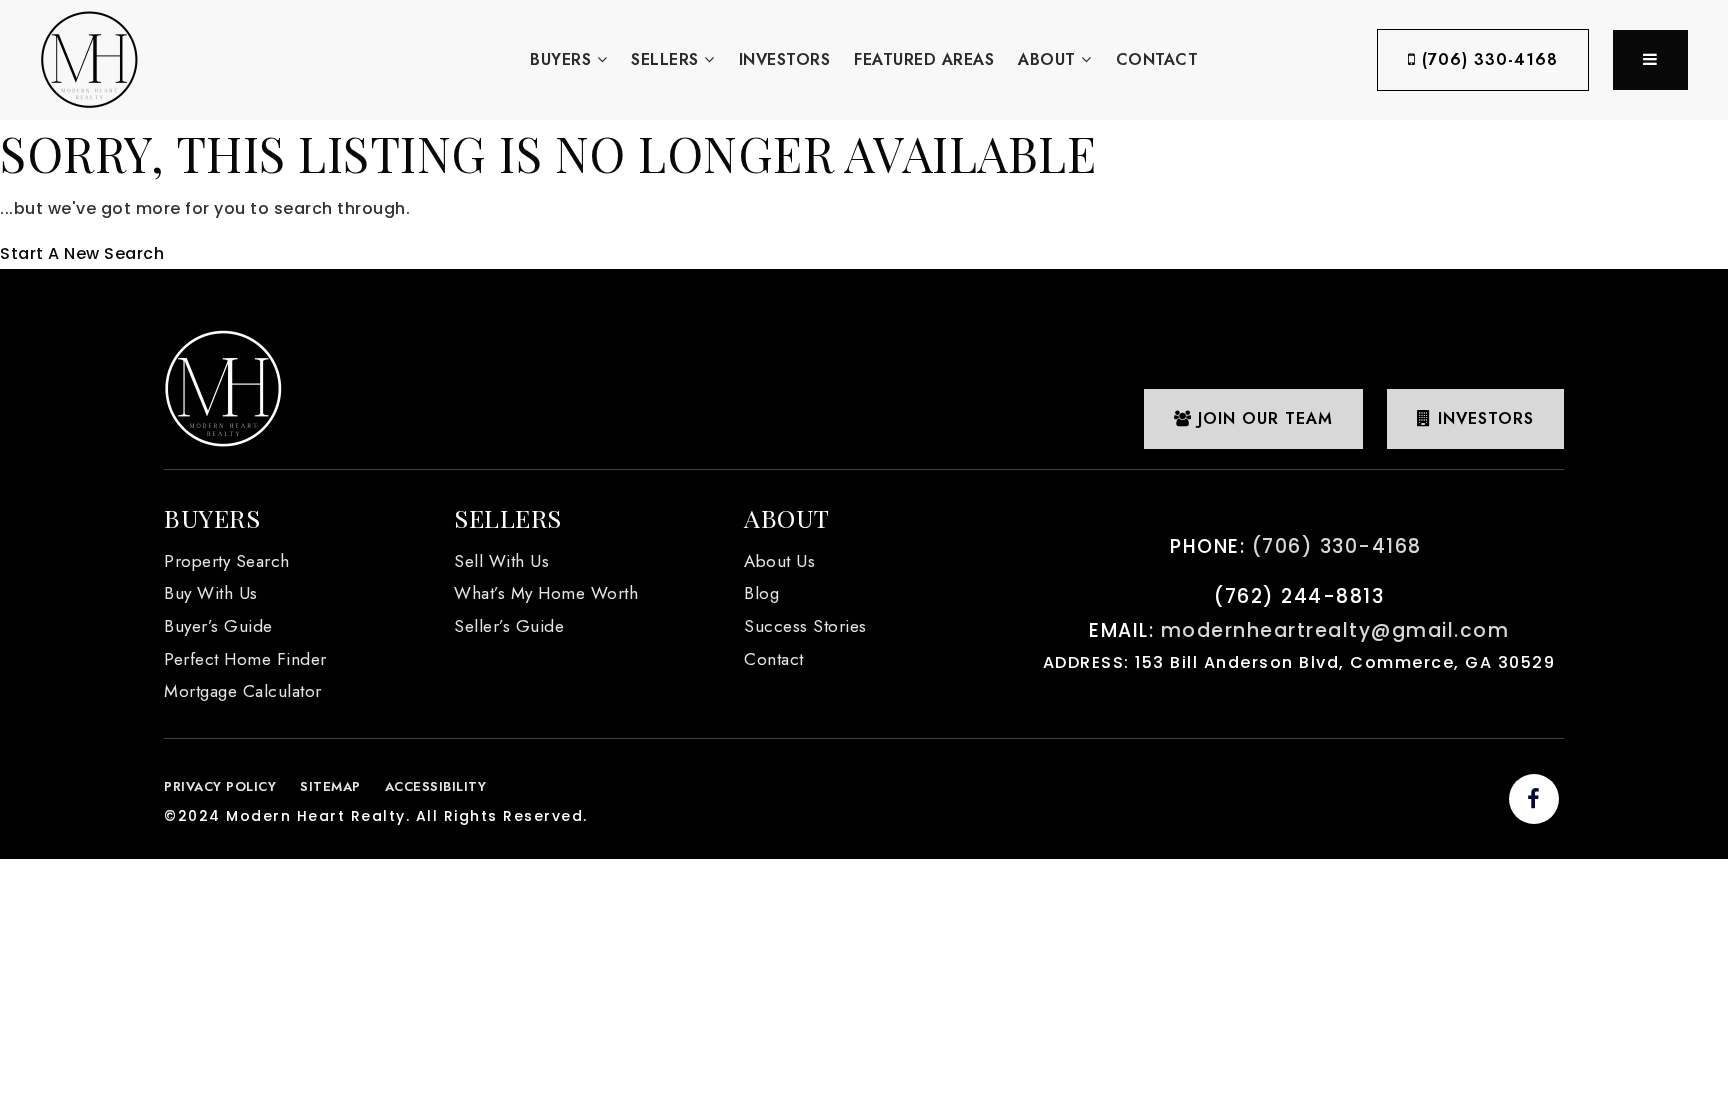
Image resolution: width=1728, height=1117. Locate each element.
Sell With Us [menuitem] (501, 561)
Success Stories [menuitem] (805, 626)
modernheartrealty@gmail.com (1335, 630)
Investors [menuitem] (785, 59)
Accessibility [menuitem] (436, 786)
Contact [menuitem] (1157, 59)
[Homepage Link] (89, 58)
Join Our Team (1262, 418)
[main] (864, 194)
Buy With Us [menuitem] (211, 593)
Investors (1483, 418)
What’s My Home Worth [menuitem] (546, 593)
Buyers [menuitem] (563, 59)
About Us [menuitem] (779, 561)
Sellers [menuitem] (667, 59)
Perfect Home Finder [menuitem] (245, 659)
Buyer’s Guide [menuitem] (218, 626)
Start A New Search (82, 253)
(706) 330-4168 (1487, 59)
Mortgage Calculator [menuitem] (243, 691)
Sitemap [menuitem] (330, 786)
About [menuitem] (1049, 59)
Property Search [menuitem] (227, 561)
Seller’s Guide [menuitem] (509, 626)
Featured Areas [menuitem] (924, 59)
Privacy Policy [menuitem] (220, 786)
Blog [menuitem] (761, 593)
